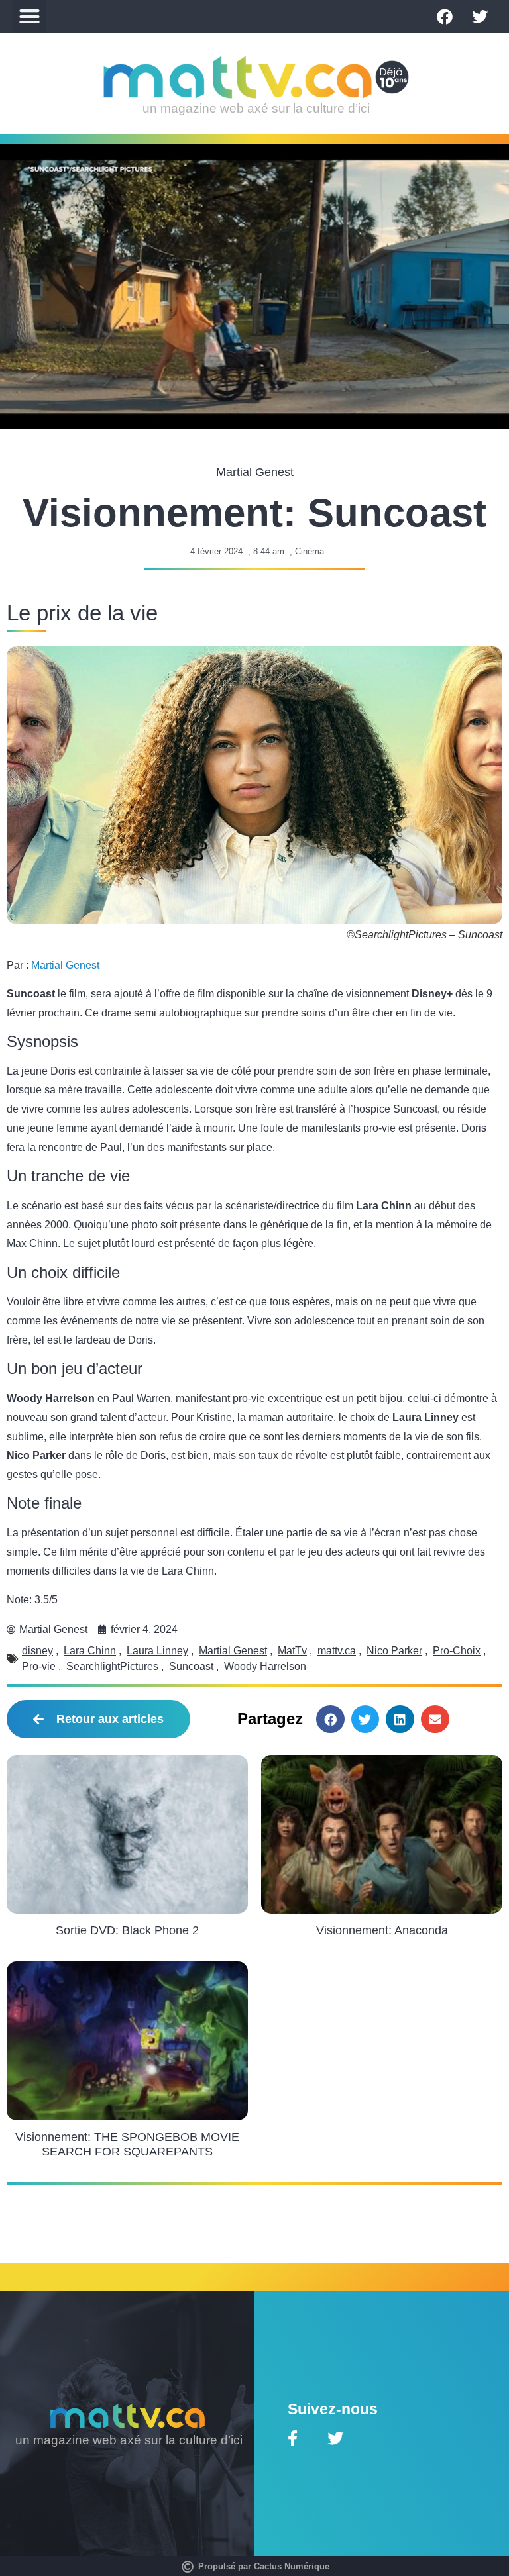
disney (37, 1651)
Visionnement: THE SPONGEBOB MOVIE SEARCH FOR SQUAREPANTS (127, 2144)
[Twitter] (480, 17)
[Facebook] (445, 17)
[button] (30, 17)
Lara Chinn (90, 1651)
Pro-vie (39, 1666)
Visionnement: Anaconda (382, 1930)
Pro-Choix (457, 1651)
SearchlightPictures (112, 1666)
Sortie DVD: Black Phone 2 (127, 1930)
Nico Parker (394, 1651)
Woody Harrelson (265, 1666)
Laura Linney (157, 1651)
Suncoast (191, 1666)
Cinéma (310, 551)
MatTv (292, 1651)
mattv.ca (337, 1651)
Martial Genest (65, 965)
